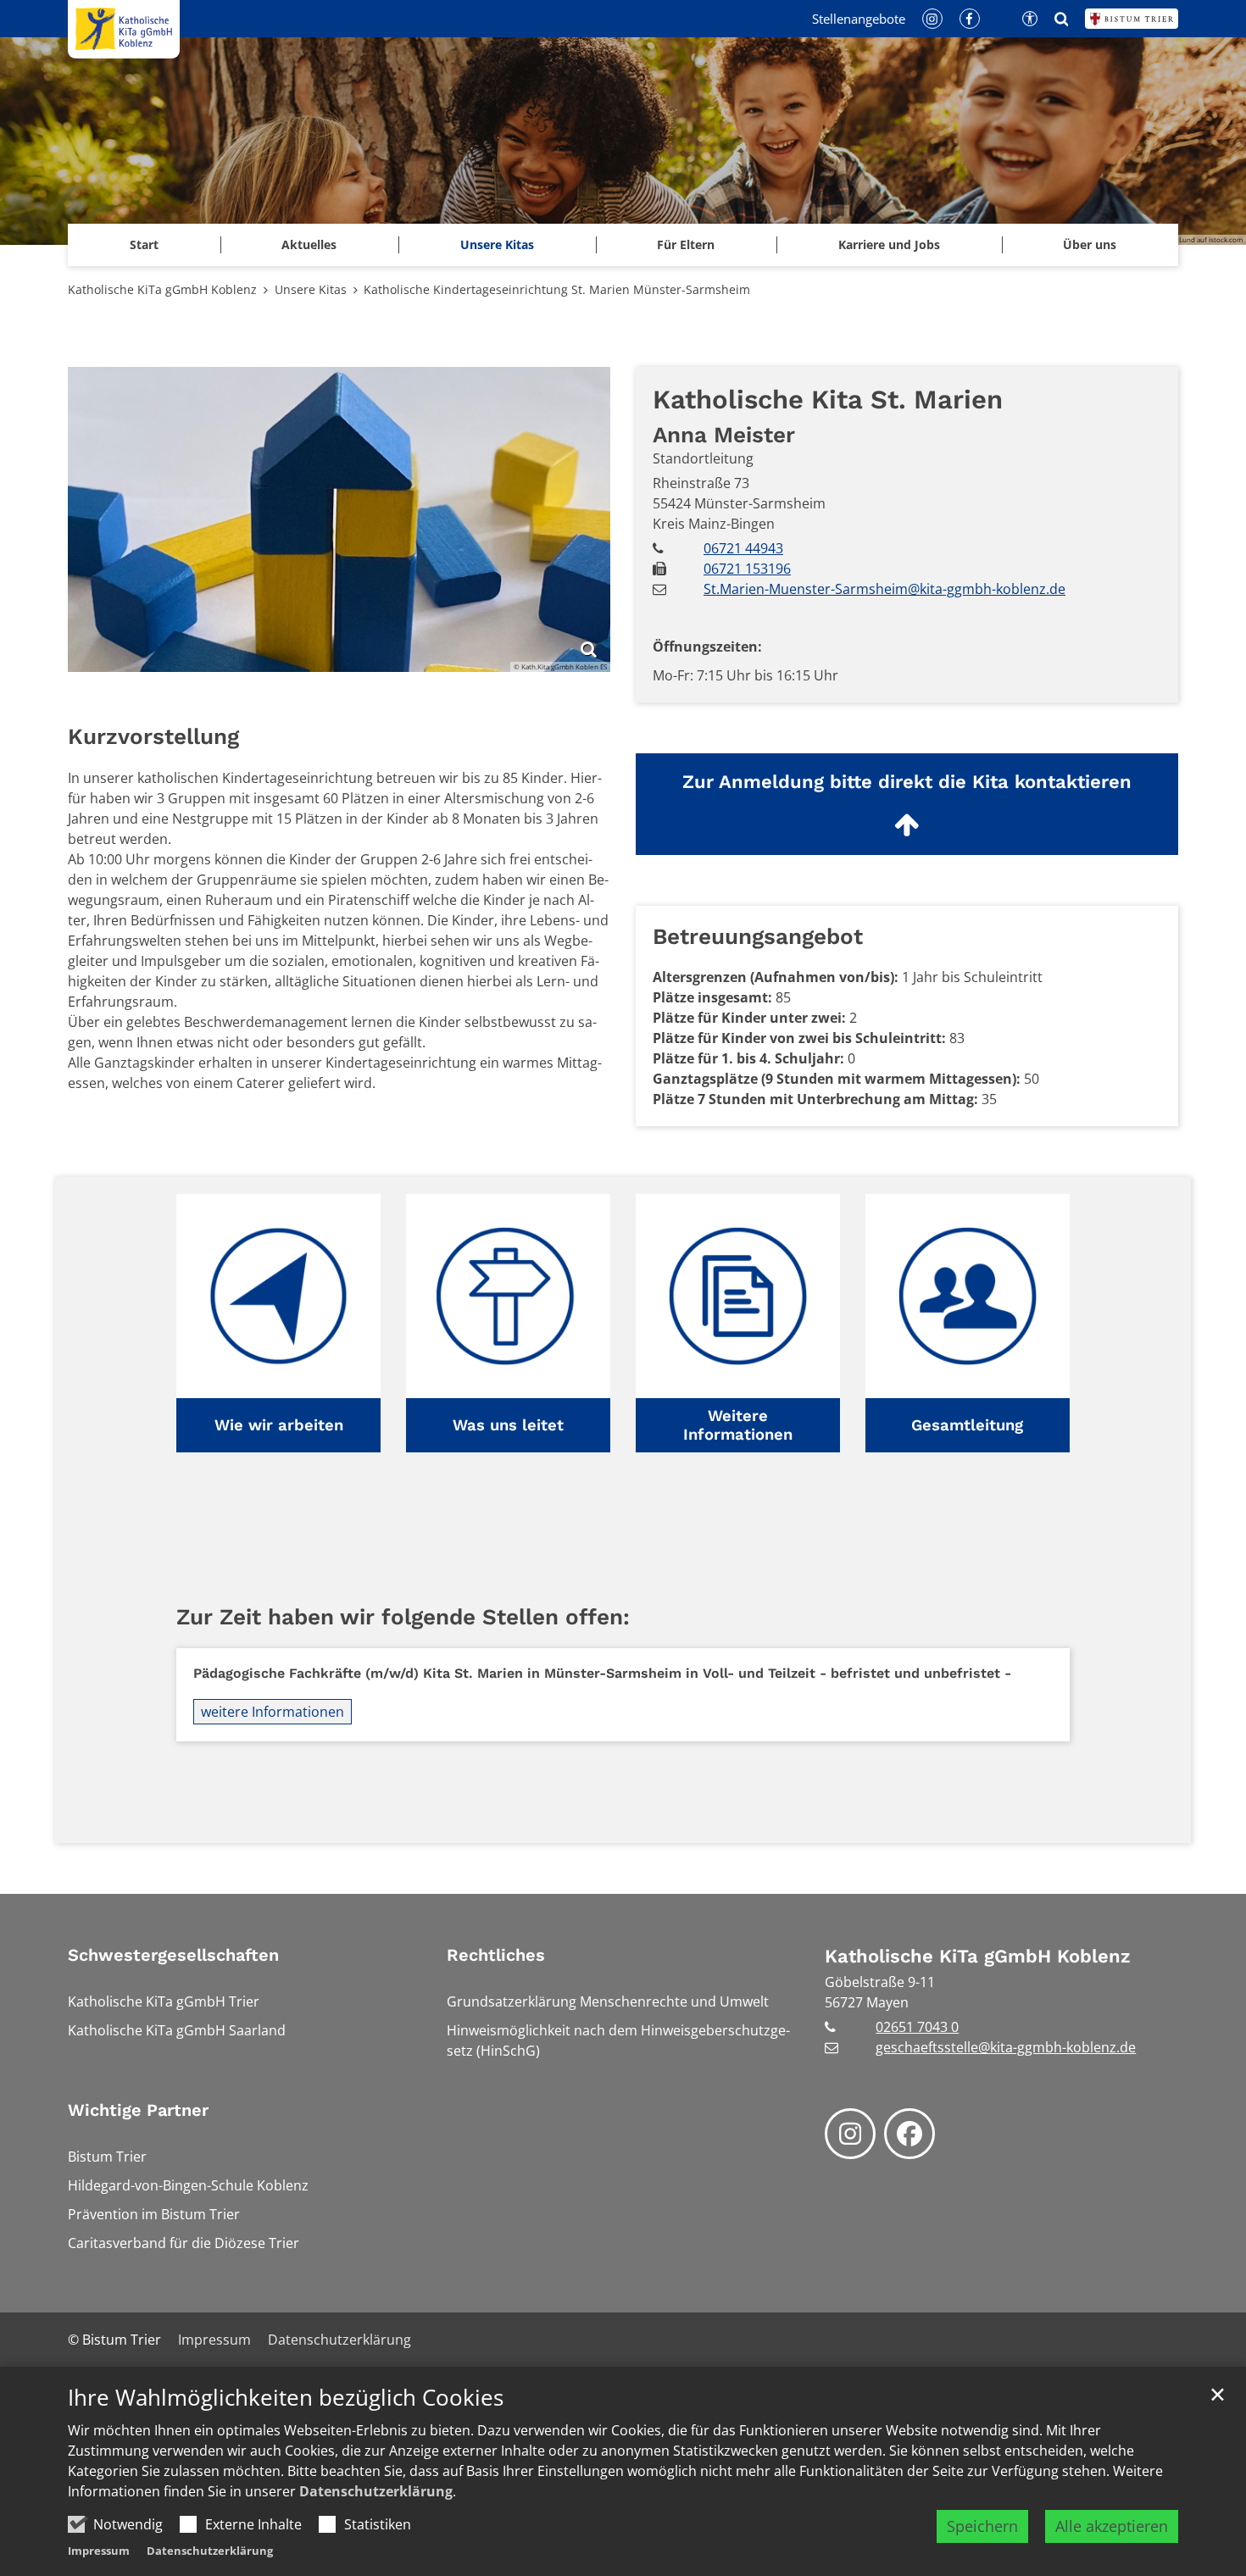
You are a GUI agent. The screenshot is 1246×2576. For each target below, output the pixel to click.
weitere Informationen (273, 1712)
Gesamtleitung (967, 1425)
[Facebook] (909, 2134)
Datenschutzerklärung (376, 2491)
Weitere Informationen (738, 1425)
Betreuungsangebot (758, 936)
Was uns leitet (508, 1425)
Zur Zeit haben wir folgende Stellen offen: (403, 1617)
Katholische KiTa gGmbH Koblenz (162, 289)
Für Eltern (686, 244)
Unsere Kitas (497, 244)
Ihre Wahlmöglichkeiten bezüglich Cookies (286, 2398)
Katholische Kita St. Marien (828, 400)
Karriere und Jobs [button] (889, 244)
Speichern (982, 2526)
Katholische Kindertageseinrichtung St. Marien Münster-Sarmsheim (557, 289)
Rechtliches (496, 1955)
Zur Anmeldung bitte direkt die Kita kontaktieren (907, 782)
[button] (278, 1323)
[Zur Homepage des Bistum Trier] (1132, 19)
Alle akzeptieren (1112, 2526)
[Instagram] (850, 2134)
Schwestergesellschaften (173, 1955)
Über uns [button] (1090, 244)
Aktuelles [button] (309, 244)
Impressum (99, 2551)
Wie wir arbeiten (279, 1425)
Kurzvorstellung (153, 736)
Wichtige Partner (138, 2110)
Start (144, 244)
